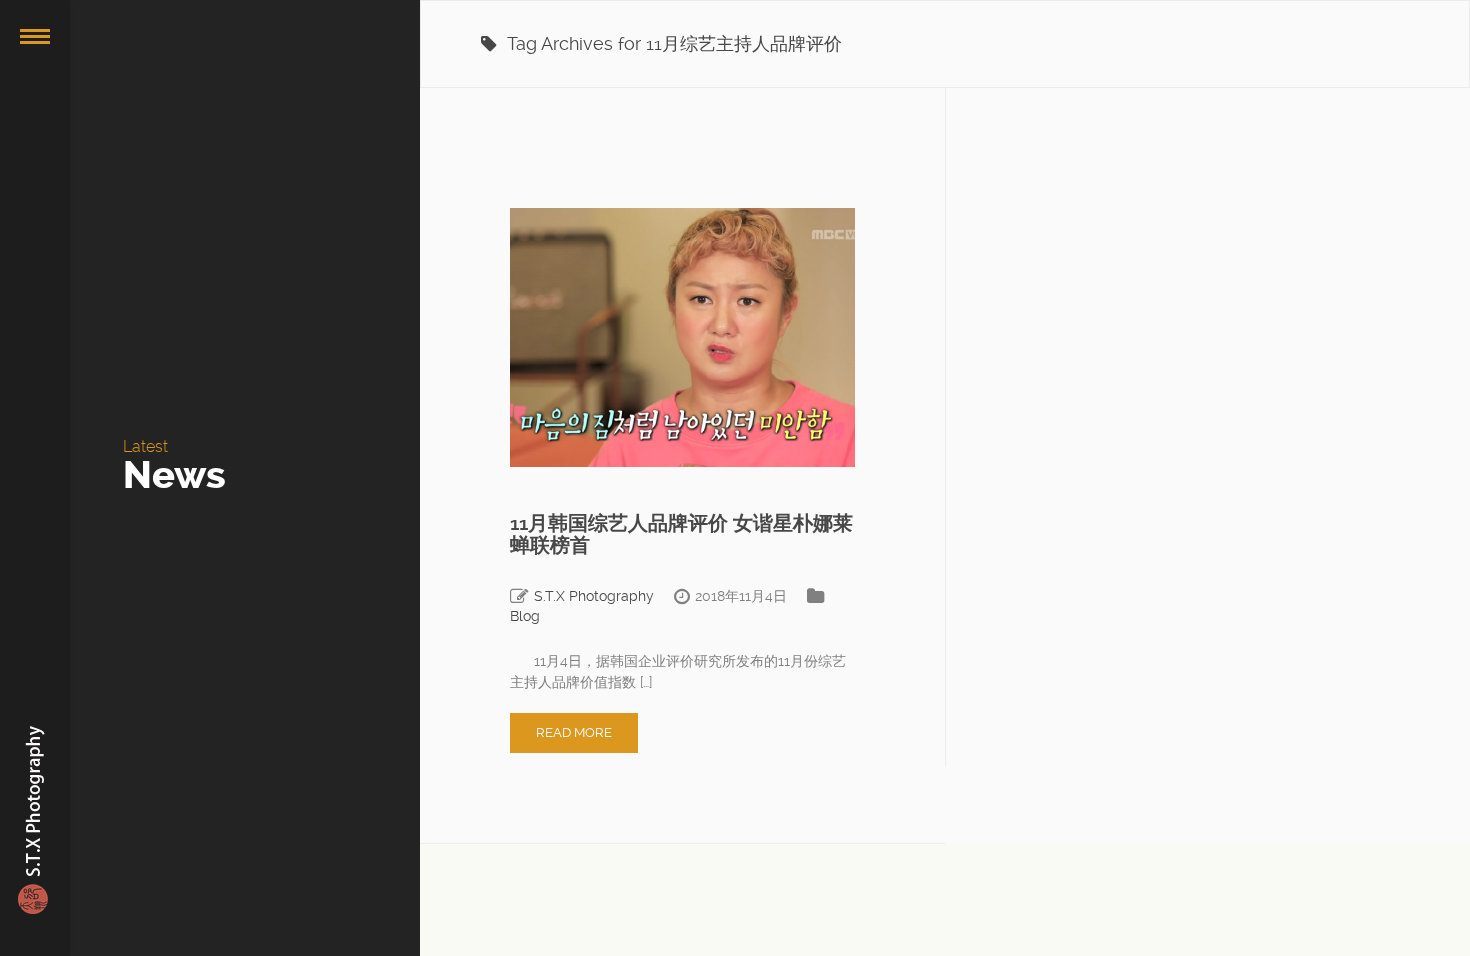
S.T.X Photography (594, 596)
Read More (574, 732)
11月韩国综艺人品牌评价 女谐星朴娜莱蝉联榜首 (681, 534)
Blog (525, 616)
